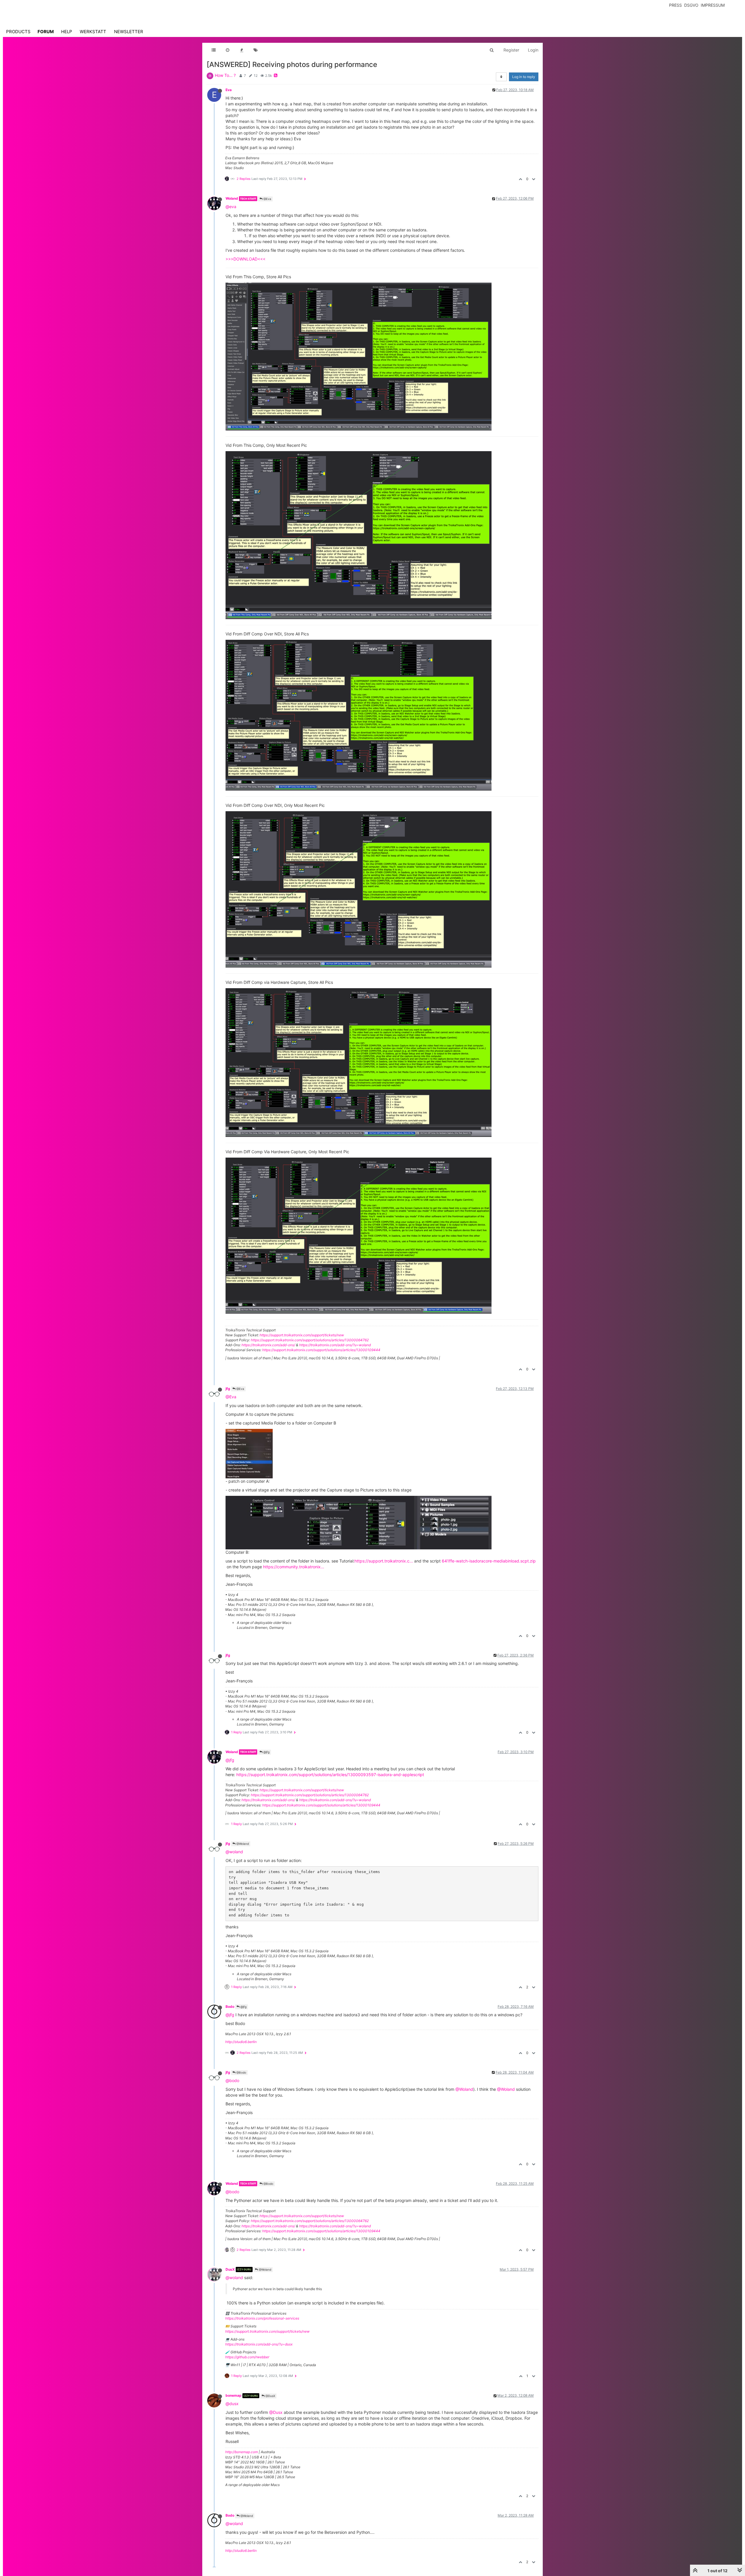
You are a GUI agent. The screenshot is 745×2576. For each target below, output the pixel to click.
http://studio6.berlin (241, 2042)
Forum (46, 32)
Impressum (713, 5)
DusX (230, 2269)
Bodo (230, 2007)
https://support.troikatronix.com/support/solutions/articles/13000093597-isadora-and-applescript (330, 1775)
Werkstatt (93, 32)
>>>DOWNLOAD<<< (245, 259)
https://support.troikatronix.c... (384, 1561)
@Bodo (241, 2072)
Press (675, 5)
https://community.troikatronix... (294, 1567)
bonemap (234, 2395)
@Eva (267, 199)
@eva (231, 207)
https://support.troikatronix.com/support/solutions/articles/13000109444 (321, 1350)
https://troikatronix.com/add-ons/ (268, 1345)
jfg (228, 1389)
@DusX (270, 2396)
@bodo (232, 2080)
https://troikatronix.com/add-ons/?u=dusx (259, 2344)
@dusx (232, 2404)
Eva (229, 90)
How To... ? (225, 75)
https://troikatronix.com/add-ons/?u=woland (335, 1345)
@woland (234, 1852)
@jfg (266, 1752)
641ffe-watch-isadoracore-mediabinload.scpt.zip (489, 1561)
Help (67, 32)
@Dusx (276, 2412)
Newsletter (129, 32)
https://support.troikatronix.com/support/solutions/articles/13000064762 (310, 1340)
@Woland (242, 1844)
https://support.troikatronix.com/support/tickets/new (302, 1335)
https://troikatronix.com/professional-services (262, 2318)
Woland (232, 198)
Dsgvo (691, 5)
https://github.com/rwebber (247, 2357)
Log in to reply (524, 77)
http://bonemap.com (242, 2452)
